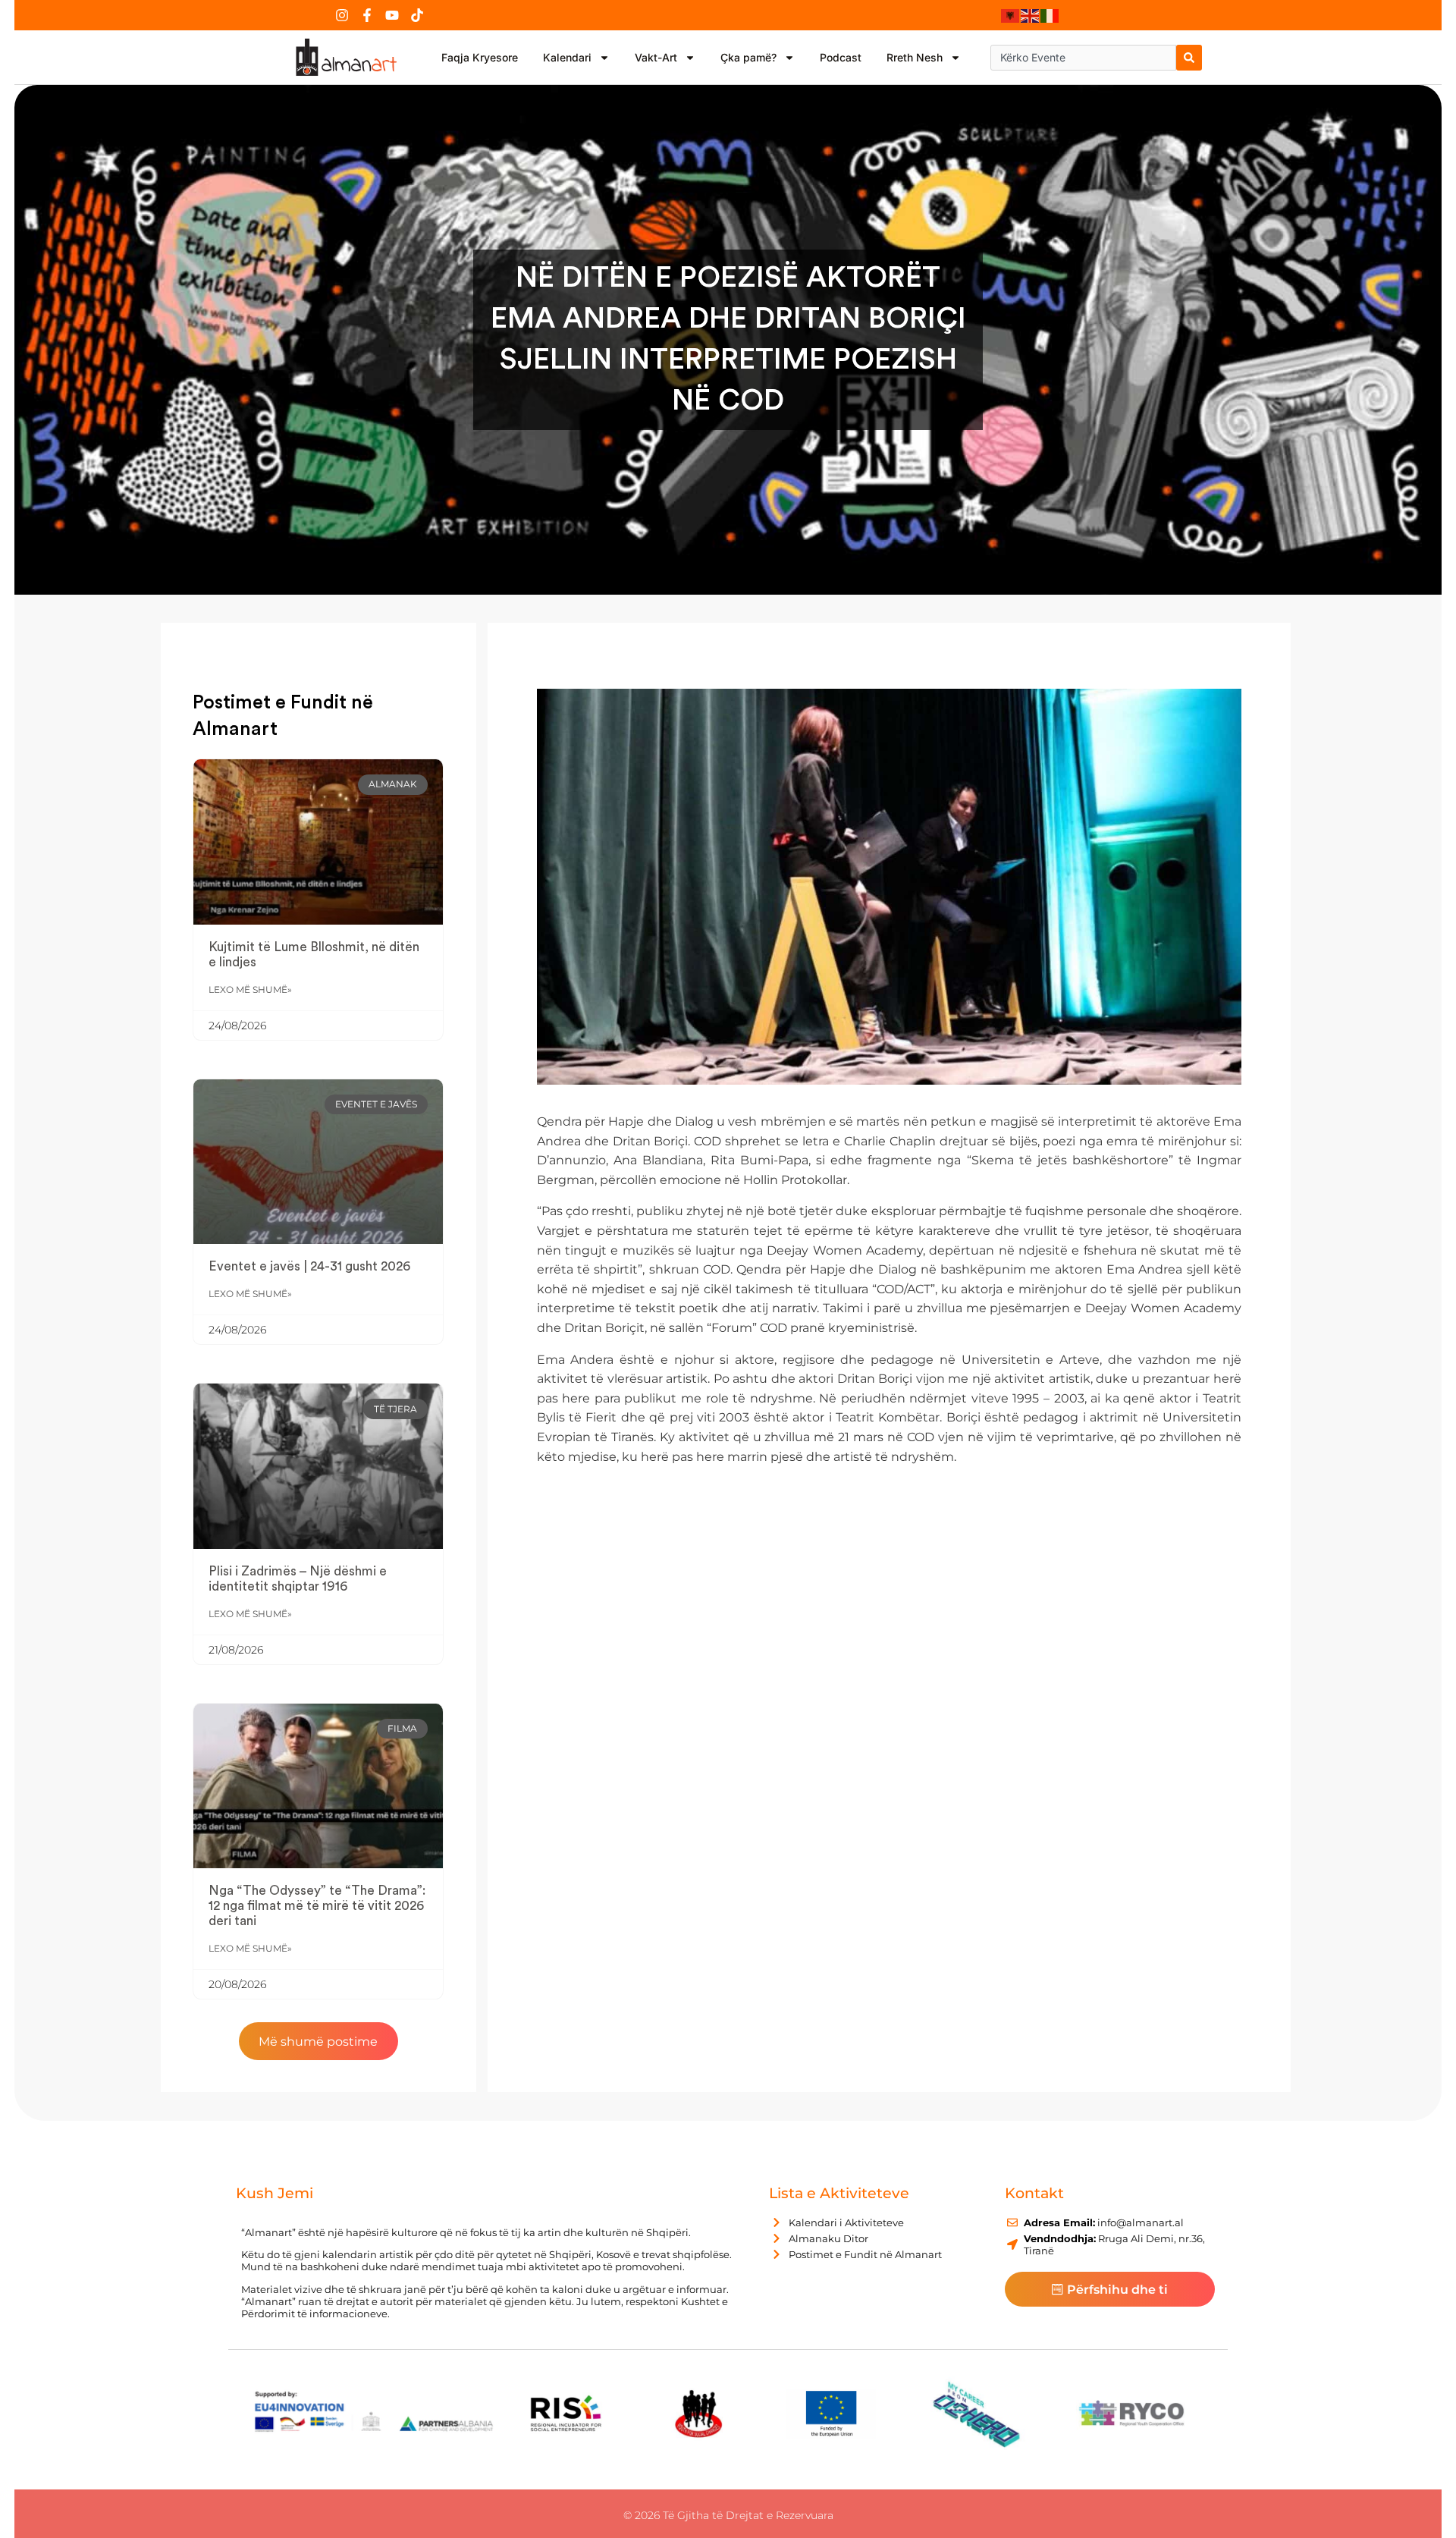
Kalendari (567, 57)
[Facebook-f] (367, 15)
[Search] (1189, 58)
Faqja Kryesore (480, 57)
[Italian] (1050, 15)
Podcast (841, 57)
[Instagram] (342, 15)
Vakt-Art (656, 57)
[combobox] (1083, 58)
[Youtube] (392, 15)
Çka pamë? (748, 57)
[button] (318, 2041)
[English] (1031, 15)
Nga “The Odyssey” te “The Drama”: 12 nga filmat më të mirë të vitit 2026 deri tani (317, 1906)
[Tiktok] (417, 15)
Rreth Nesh (915, 57)
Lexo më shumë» (250, 989)
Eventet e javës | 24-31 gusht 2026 (309, 1266)
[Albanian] (1011, 15)
